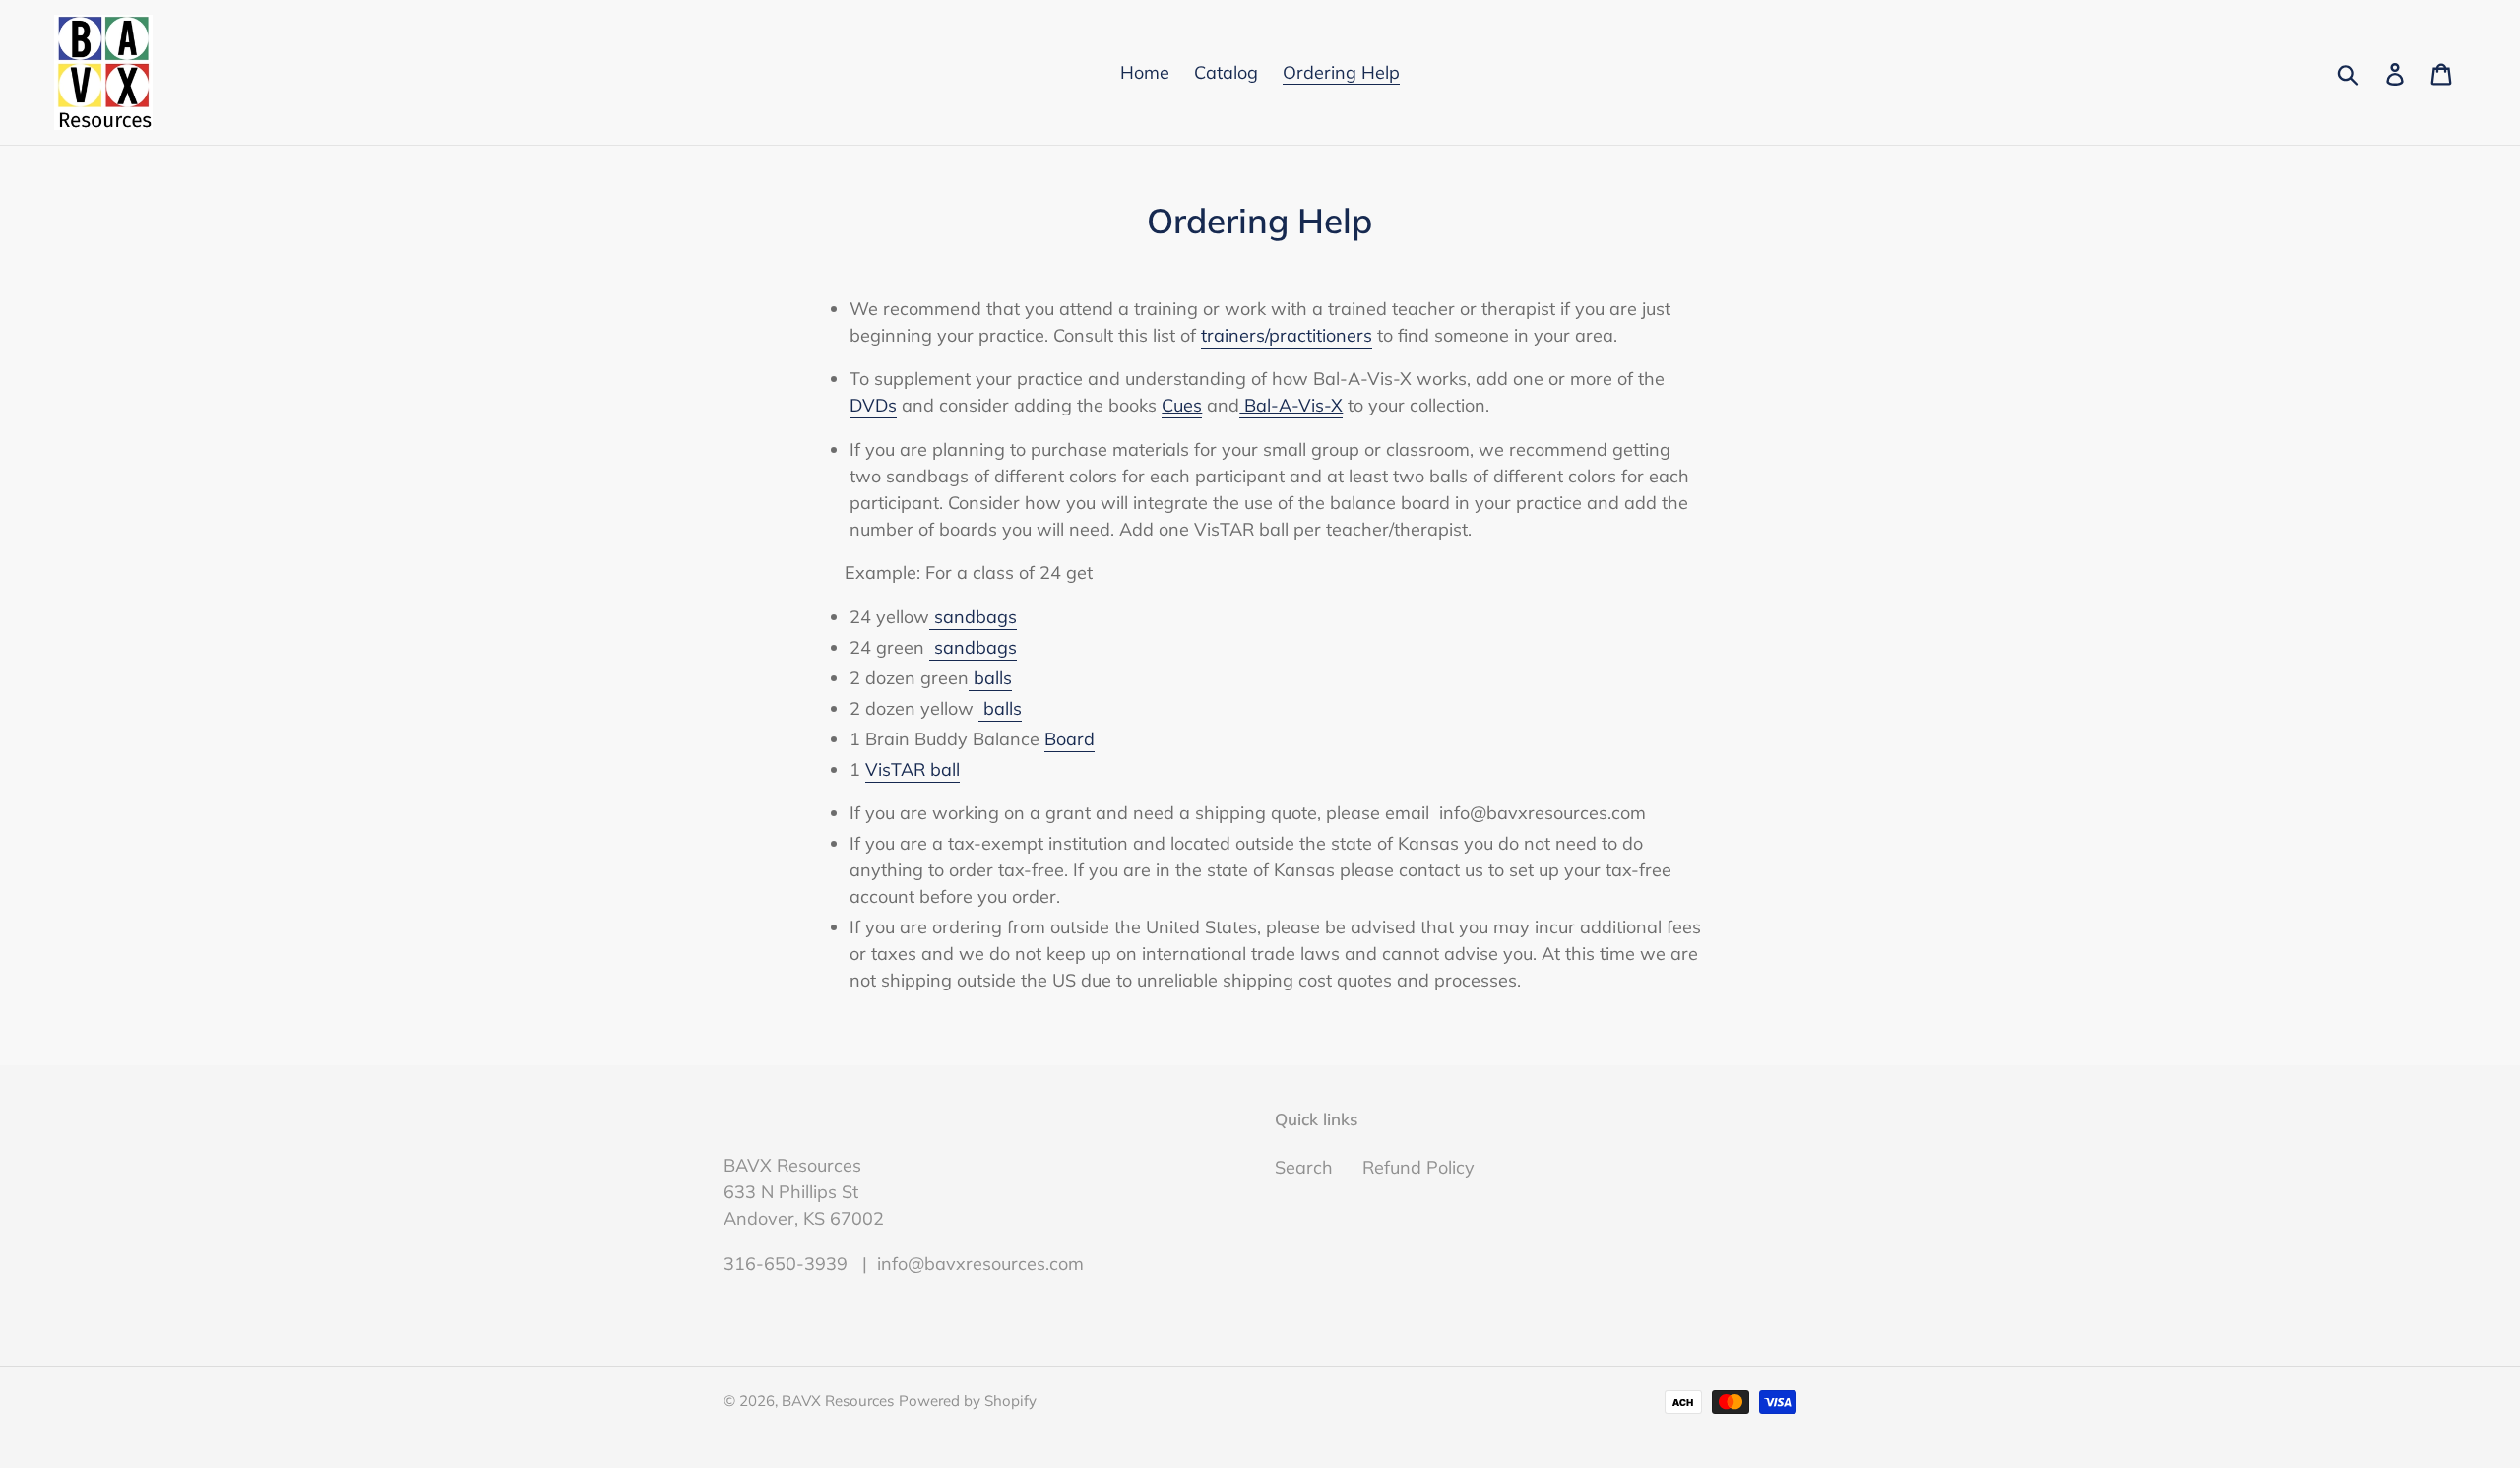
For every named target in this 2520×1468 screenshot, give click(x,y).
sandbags (973, 617)
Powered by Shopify (968, 1401)
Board (1070, 739)
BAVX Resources (838, 1401)
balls (990, 678)
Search (1304, 1167)
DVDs (873, 405)
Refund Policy (1418, 1167)
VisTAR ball (913, 769)
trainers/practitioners (1287, 335)
